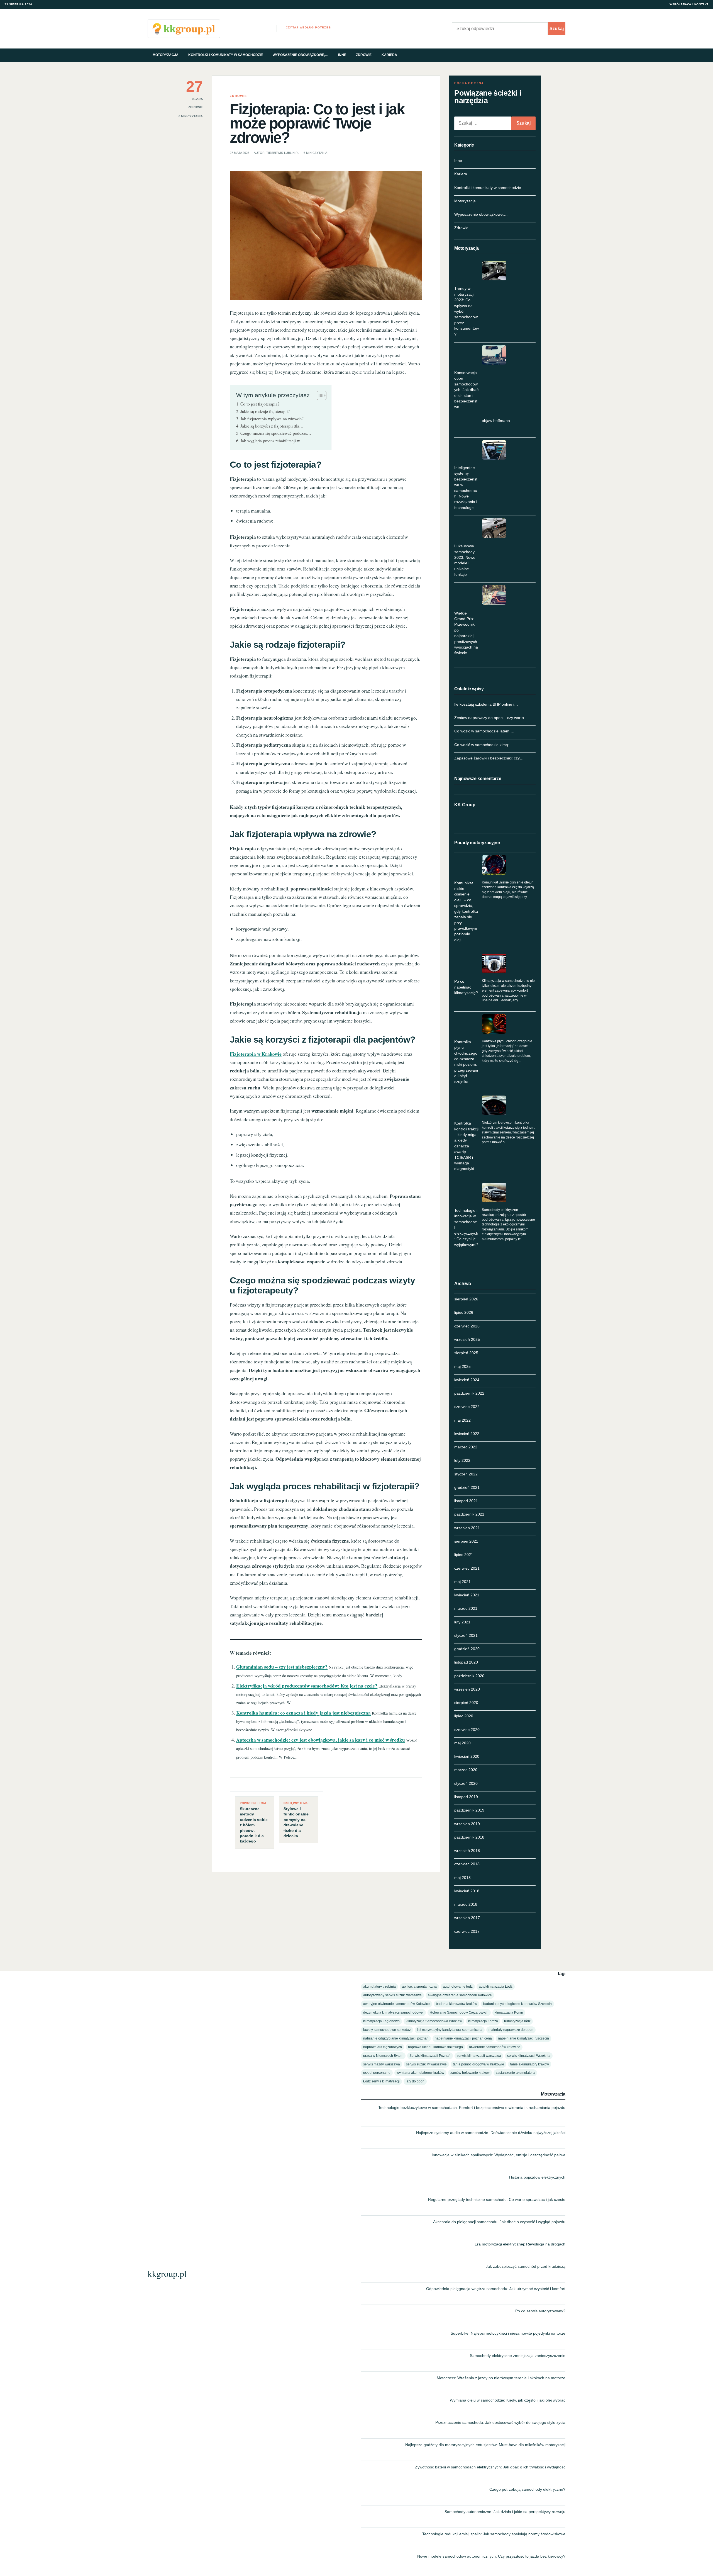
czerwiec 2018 (467, 1864)
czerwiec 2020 (467, 1730)
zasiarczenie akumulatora (515, 2073)
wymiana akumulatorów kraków (420, 2073)
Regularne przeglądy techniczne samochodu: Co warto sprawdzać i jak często (497, 2199)
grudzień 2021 (467, 1487)
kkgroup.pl (167, 2273)
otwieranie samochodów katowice (495, 2047)
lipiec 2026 (464, 1312)
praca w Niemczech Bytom (383, 2056)
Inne (342, 55)
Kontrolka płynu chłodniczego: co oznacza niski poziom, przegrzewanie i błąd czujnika (466, 1062)
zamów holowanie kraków (470, 2073)
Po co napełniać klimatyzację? (466, 987)
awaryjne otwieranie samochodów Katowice (396, 2004)
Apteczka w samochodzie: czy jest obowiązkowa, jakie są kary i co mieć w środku (321, 1740)
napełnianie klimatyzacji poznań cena (463, 2038)
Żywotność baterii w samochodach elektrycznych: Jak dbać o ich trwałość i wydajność (490, 2467)
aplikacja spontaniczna (419, 1986)
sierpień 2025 (466, 1353)
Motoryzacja (166, 55)
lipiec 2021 (464, 1555)
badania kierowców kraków (456, 2004)
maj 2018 (462, 1878)
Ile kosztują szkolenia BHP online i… (486, 704)
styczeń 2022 (466, 1474)
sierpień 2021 (466, 1541)
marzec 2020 (466, 1770)
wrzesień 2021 (467, 1528)
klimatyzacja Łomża (483, 2021)
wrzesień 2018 (467, 1851)
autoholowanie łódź (458, 1986)
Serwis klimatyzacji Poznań (430, 2056)
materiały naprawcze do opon (511, 2030)
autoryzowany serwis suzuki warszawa (392, 1995)
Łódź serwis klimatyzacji (381, 2081)
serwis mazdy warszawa (382, 2064)
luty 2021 (462, 1622)
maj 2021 (462, 1582)
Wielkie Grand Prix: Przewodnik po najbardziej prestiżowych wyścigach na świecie (466, 633)
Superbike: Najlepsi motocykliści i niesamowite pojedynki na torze (508, 2333)
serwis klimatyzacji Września (529, 2056)
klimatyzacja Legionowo (381, 2021)
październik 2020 (469, 1676)
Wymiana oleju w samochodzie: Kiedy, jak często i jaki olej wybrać (508, 2400)
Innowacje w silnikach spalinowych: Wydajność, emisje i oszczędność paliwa (499, 2155)
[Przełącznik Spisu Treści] (319, 395)
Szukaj (557, 29)
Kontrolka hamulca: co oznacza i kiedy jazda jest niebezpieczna (303, 1713)
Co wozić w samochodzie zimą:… (484, 745)
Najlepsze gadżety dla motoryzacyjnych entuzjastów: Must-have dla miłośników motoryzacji (485, 2445)
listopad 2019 (466, 1797)
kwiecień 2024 (467, 1380)
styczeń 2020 (466, 1783)
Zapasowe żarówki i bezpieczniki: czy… (489, 758)
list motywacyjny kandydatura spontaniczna (450, 2030)
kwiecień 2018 (467, 1891)
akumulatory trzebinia (379, 1986)
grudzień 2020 (467, 1649)
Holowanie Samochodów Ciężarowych (459, 2012)
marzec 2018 (466, 1904)
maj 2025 (462, 1366)
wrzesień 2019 (467, 1824)
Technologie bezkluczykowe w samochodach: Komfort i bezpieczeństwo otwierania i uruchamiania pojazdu (472, 2108)
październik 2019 (469, 1810)
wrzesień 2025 (467, 1339)
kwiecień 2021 (467, 1595)
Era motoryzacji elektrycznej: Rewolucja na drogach (520, 2244)
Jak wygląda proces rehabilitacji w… (272, 441)
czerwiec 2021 (467, 1568)
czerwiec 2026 (467, 1326)
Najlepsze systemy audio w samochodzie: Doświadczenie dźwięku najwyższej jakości (491, 2133)
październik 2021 (469, 1514)
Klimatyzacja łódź (517, 2021)
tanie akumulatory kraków (530, 2064)
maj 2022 (462, 1420)
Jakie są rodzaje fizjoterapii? (265, 411)
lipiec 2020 (464, 1716)
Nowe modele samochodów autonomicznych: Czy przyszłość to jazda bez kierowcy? (491, 2556)
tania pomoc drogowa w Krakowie (478, 2064)
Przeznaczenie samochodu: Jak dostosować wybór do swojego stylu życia (500, 2422)
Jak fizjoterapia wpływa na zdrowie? (272, 419)
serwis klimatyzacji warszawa (479, 2056)
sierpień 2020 (466, 1703)
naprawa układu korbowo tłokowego (435, 2047)
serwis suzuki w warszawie (426, 2064)
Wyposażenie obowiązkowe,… (301, 55)
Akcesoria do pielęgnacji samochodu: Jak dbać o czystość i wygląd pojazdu (499, 2222)
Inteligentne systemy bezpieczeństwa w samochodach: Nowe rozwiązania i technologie (466, 488)
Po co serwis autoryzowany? (540, 2311)
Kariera (389, 55)
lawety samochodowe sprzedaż (387, 2030)
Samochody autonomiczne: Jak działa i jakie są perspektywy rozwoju (505, 2512)
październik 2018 (469, 1837)
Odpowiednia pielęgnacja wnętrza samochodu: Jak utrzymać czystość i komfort (496, 2289)
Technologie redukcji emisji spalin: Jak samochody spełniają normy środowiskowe (494, 2534)
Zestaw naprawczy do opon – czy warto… (491, 718)
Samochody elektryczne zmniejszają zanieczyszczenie (518, 2356)
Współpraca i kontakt (689, 4)
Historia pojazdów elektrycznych (537, 2177)
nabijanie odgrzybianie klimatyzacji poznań (396, 2038)
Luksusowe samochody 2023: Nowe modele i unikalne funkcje (465, 560)
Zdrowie (364, 55)
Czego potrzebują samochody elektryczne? (527, 2489)
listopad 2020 (466, 1662)
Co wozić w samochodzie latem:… (484, 731)
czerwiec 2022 (467, 1407)
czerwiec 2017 (467, 1931)
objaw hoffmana (496, 421)
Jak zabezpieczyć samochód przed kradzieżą (526, 2266)
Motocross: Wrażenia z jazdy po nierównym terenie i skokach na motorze (501, 2378)
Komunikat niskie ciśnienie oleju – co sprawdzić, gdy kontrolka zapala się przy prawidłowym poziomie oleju (466, 911)
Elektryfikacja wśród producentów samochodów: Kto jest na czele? (307, 1686)
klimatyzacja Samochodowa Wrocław (434, 2021)
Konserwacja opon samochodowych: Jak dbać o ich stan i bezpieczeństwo (466, 390)
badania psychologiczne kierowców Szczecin (517, 2004)
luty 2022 (462, 1460)
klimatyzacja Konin (509, 2012)
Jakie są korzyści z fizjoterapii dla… (272, 426)
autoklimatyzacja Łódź (496, 1986)
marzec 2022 (466, 1447)
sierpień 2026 (466, 1299)
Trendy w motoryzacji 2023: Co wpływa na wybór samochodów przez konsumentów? (467, 311)
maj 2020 (462, 1743)
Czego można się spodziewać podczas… (276, 433)
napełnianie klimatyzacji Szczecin (523, 2038)
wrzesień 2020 (467, 1689)
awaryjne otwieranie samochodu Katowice (460, 1995)
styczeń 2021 (466, 1635)
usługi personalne (377, 2073)
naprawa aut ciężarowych (383, 2047)
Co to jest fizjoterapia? (260, 404)
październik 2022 (469, 1393)
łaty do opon (415, 2081)
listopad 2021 (466, 1501)
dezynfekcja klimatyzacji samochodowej (393, 2012)
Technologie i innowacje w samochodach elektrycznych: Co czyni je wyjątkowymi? (466, 1227)
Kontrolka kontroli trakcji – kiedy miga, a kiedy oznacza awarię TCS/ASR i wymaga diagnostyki (466, 1146)
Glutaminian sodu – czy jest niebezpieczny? (282, 1667)
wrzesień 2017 (467, 1918)
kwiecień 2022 (467, 1434)
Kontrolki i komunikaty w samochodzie (226, 55)
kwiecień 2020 (467, 1756)
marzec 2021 (466, 1608)
